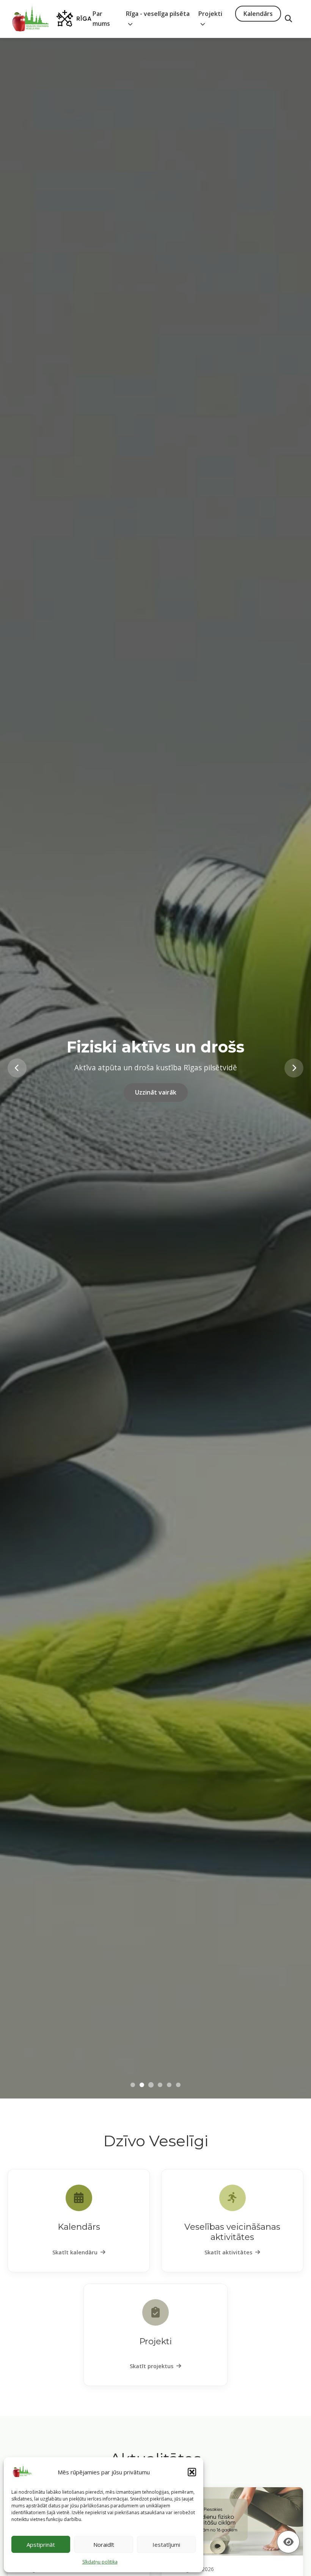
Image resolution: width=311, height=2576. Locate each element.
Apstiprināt (41, 2545)
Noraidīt (104, 2545)
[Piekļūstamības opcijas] (288, 2542)
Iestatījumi (166, 2545)
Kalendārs (258, 14)
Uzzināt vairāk (156, 1094)
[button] (192, 2472)
